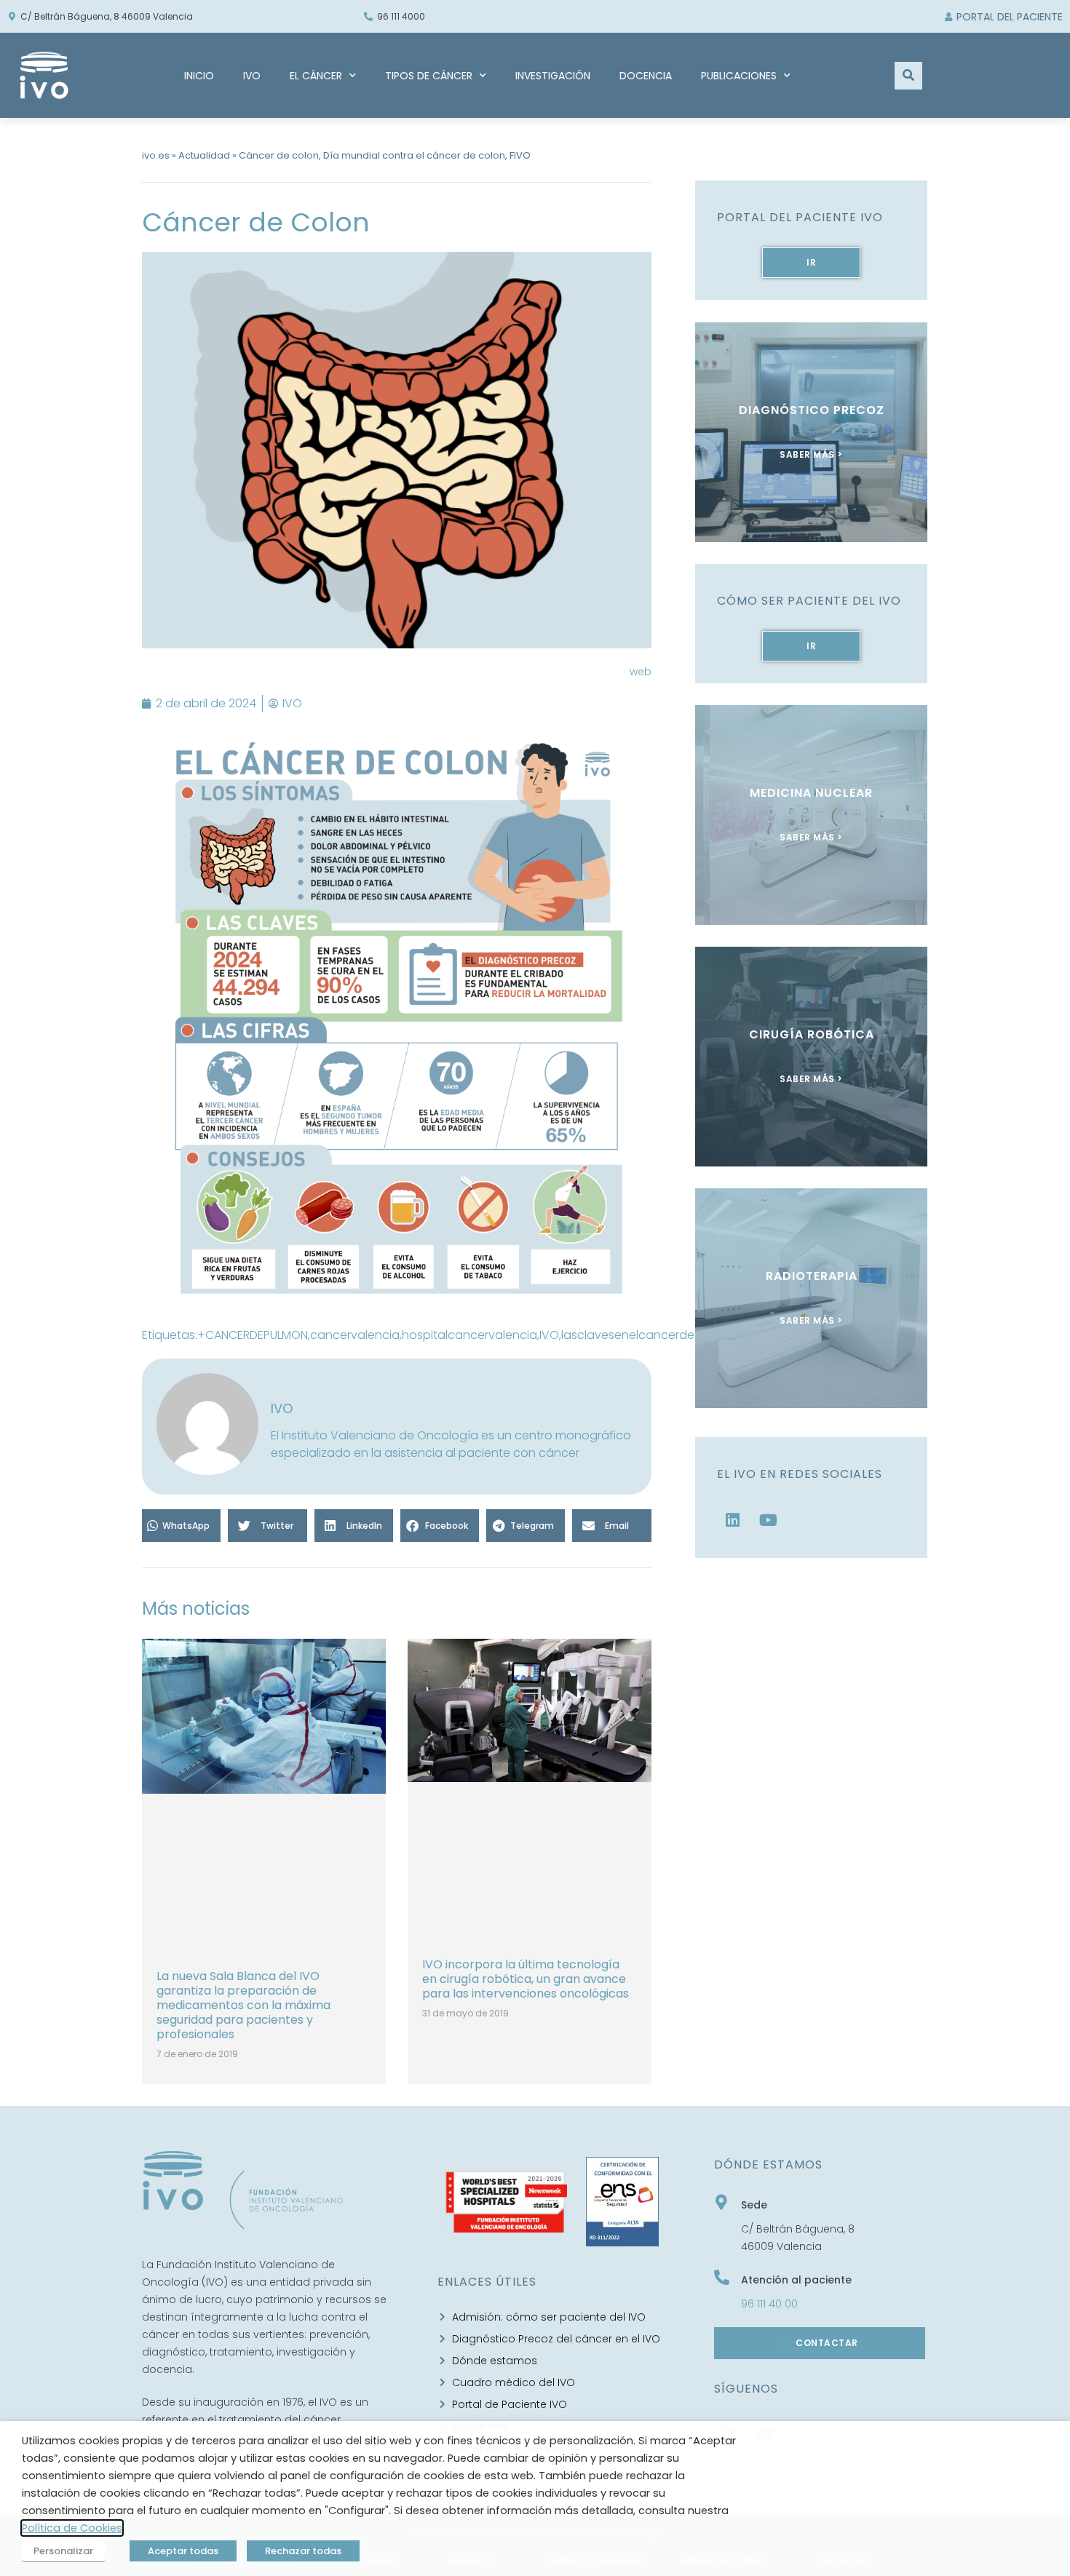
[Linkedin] (733, 1520)
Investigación (553, 76)
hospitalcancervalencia (469, 1335)
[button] (181, 1526)
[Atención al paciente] (722, 2277)
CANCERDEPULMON (257, 1335)
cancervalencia (355, 1335)
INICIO (199, 76)
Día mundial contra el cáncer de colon (414, 155)
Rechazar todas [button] (303, 2551)
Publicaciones (739, 76)
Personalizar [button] (63, 2551)
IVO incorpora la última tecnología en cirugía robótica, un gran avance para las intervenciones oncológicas (526, 1979)
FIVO (520, 155)
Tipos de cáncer (429, 76)
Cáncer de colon (279, 155)
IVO (252, 76)
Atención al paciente (796, 2280)
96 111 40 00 (769, 2304)
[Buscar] (908, 76)
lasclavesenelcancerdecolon (644, 1335)
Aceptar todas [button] (183, 2551)
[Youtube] (769, 1520)
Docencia (646, 76)
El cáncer (316, 76)
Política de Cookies (72, 2528)
